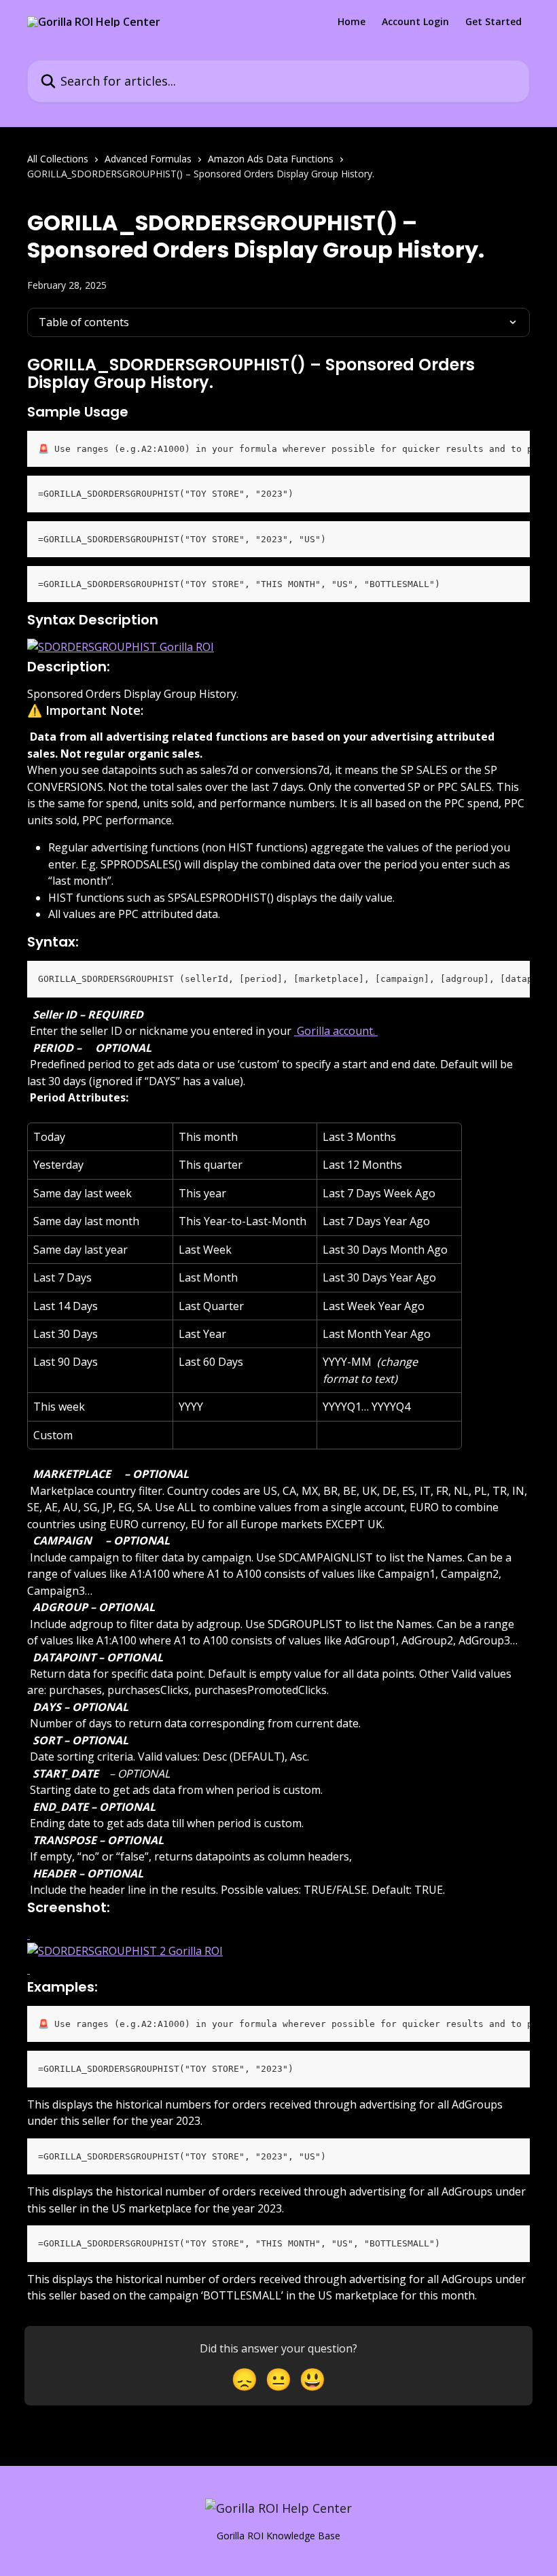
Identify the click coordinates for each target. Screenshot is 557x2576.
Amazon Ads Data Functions (271, 159)
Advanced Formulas (148, 159)
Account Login (415, 22)
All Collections (58, 159)
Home (352, 22)
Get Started (493, 22)
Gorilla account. (336, 1031)
